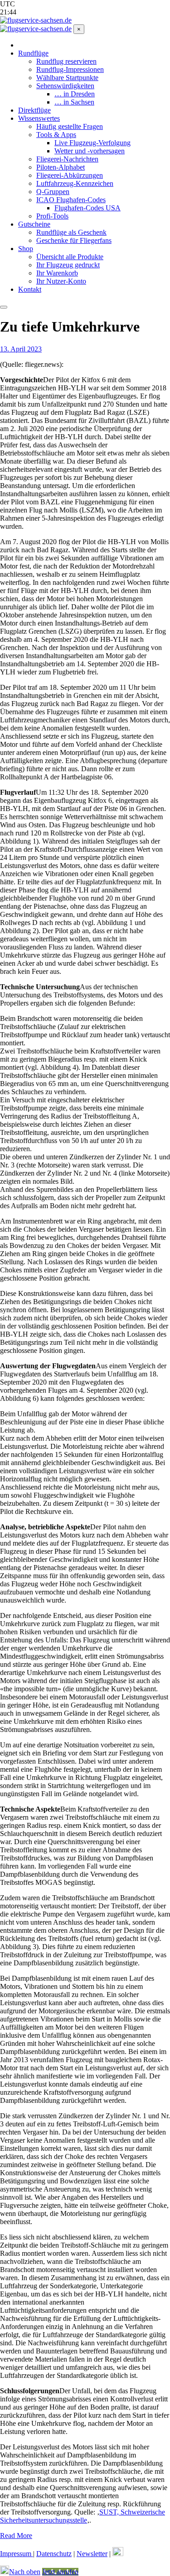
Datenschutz (54, 2554)
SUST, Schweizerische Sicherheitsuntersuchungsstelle (83, 2516)
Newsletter (92, 2554)
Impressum (17, 2554)
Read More (16, 2536)
